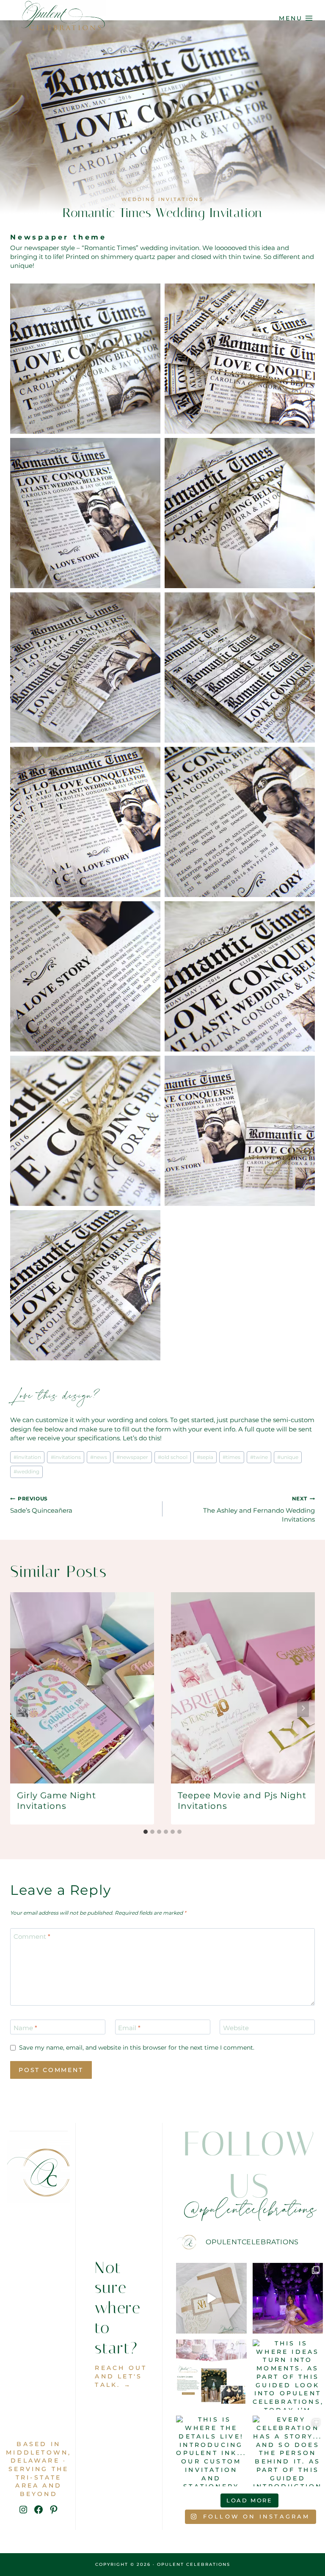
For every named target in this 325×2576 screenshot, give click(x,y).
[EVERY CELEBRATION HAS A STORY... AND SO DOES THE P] (288, 2451)
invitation (27, 1457)
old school (173, 1457)
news (99, 1457)
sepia (205, 1457)
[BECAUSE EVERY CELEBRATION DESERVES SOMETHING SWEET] (211, 2375)
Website (236, 2028)
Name (25, 2028)
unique (288, 1457)
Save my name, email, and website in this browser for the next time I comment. (137, 2048)
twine (259, 1457)
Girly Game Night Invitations (56, 1801)
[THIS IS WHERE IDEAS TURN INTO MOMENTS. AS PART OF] (288, 2375)
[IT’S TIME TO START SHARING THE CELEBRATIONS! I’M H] (288, 2298)
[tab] (146, 1832)
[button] (85, 359)
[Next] (303, 1708)
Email (129, 2028)
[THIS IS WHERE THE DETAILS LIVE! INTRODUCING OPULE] (211, 2451)
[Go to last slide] (22, 1708)
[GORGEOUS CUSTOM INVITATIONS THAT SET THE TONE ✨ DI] (211, 2298)
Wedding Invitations (162, 199)
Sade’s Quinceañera (41, 1505)
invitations (66, 1457)
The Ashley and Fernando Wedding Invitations (259, 1509)
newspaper (132, 1457)
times (231, 1457)
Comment (32, 1936)
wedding (26, 1471)
